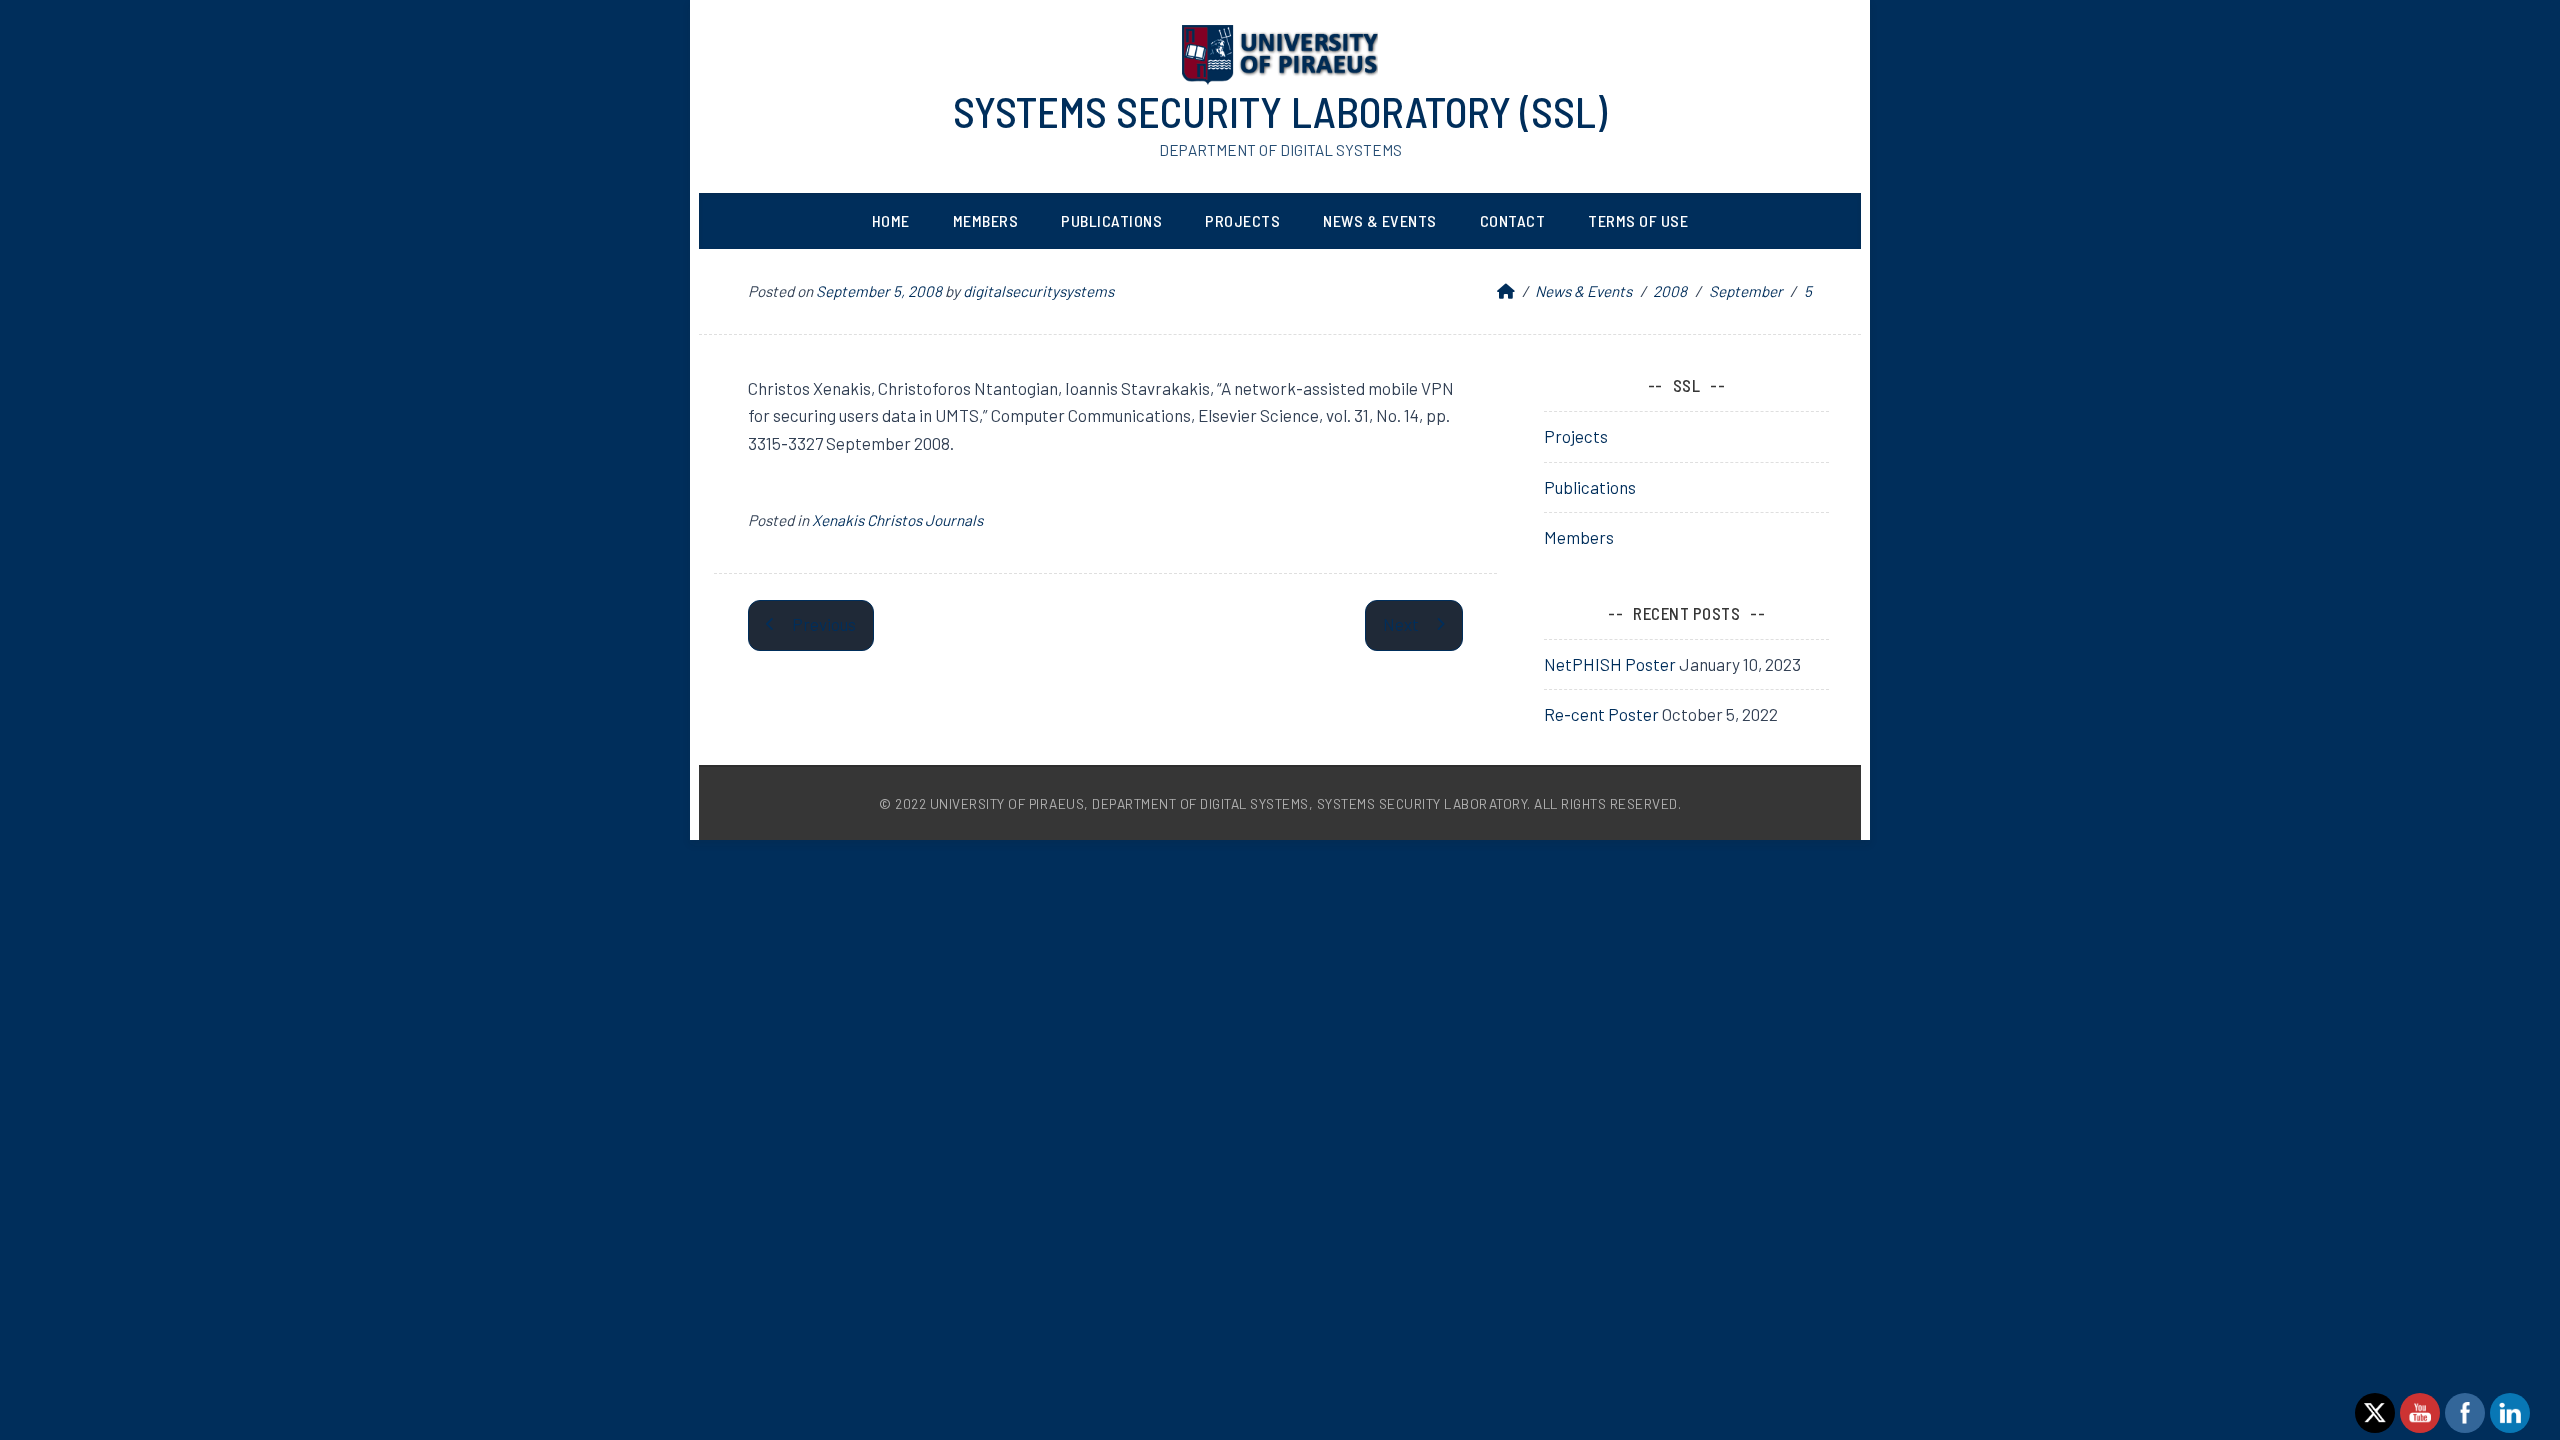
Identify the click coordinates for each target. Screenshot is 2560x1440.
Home (891, 220)
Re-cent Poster (1601, 714)
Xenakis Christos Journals (897, 520)
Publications (1111, 220)
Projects (1242, 220)
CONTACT (1513, 220)
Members (986, 220)
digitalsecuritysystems (1038, 291)
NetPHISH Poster (1610, 664)
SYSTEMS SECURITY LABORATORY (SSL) (1280, 111)
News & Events (1380, 220)
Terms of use (1638, 220)
